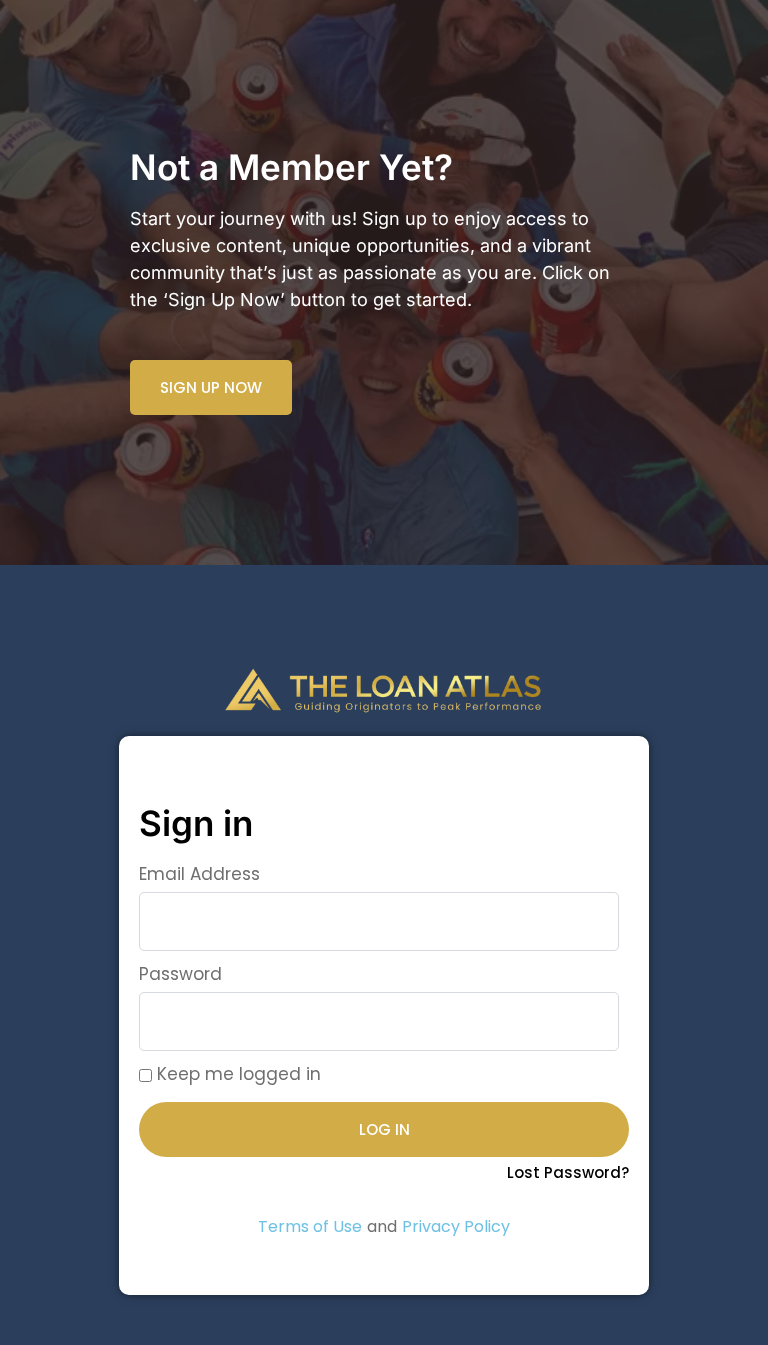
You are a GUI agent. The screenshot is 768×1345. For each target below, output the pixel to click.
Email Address (199, 874)
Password (180, 974)
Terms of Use (310, 1226)
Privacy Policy (456, 1226)
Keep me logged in (236, 1074)
